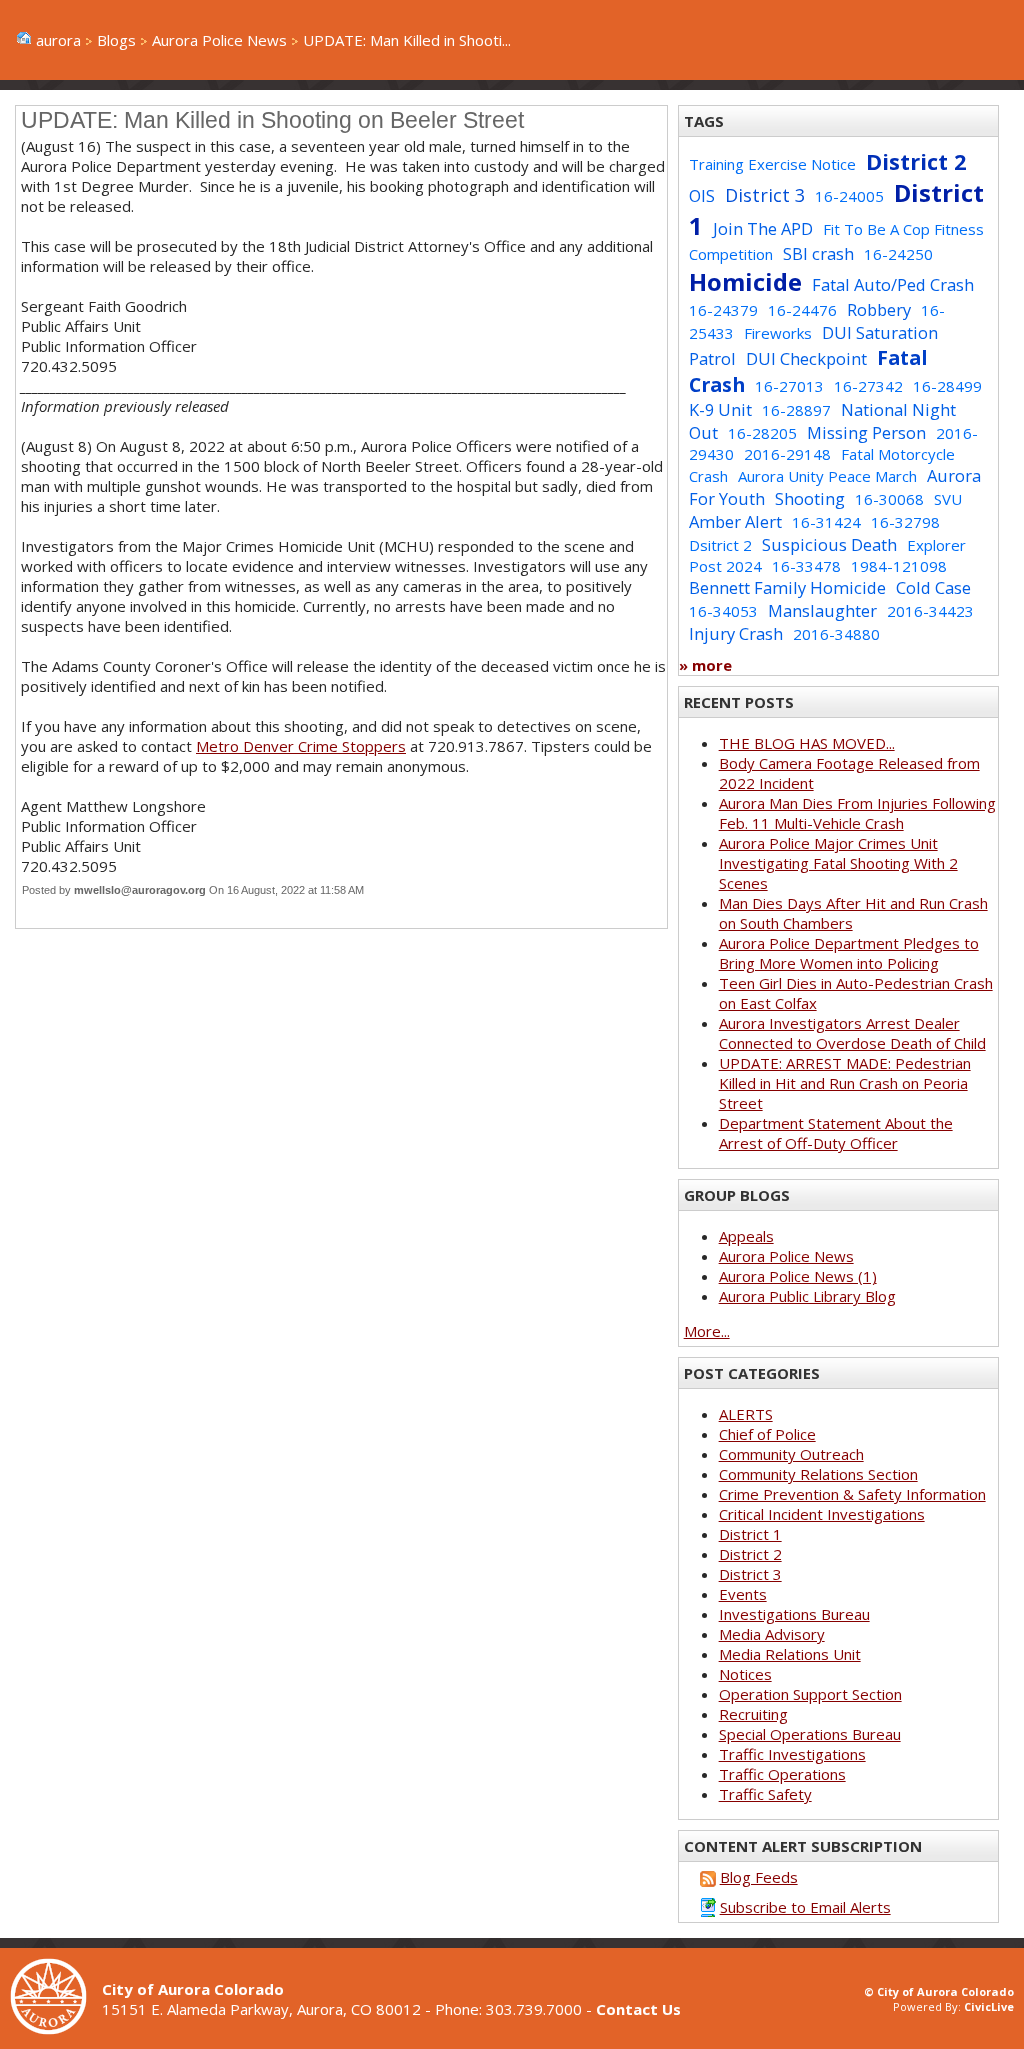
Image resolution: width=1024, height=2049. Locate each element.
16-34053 (723, 611)
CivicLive (989, 2006)
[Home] (56, 2029)
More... (707, 1331)
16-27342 (868, 386)
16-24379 (723, 310)
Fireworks (778, 333)
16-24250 (898, 254)
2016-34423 (930, 611)
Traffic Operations (782, 1774)
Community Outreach (791, 1454)
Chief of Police (767, 1434)
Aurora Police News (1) (798, 1276)
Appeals (746, 1236)
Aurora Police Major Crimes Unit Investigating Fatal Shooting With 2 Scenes (838, 863)
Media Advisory (772, 1634)
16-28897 (796, 410)
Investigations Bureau (794, 1614)
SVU (948, 499)
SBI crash (818, 253)
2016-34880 (836, 634)
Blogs (116, 40)
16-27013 (789, 386)
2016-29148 (787, 454)
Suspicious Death (829, 544)
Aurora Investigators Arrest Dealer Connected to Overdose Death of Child (852, 1033)
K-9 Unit (720, 409)
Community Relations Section (818, 1474)
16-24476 (802, 310)
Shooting (810, 498)
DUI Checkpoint (806, 358)
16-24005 (849, 196)
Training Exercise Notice (772, 164)
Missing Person (866, 432)
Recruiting (753, 1714)
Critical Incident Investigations (822, 1514)
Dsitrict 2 (720, 545)
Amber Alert (735, 521)
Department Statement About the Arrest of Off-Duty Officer (836, 1133)
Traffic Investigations (792, 1754)
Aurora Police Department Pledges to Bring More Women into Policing (849, 953)
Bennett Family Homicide (787, 587)
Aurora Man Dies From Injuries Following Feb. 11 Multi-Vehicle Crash (857, 813)
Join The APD (763, 228)
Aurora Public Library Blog (807, 1296)
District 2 (916, 161)
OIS (702, 195)
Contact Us (638, 2009)
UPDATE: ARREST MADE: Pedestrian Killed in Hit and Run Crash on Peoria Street (845, 1083)
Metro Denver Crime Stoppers (301, 746)
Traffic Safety (765, 1794)
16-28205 (762, 433)
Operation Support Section (810, 1694)
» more (705, 665)
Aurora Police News (219, 40)
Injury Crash (736, 633)
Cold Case (933, 587)
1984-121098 (899, 566)
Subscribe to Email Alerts (805, 1907)
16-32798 (905, 522)
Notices (745, 1674)
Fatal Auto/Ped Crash (893, 284)
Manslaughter (822, 610)
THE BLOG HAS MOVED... (807, 743)
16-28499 (947, 386)
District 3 (765, 195)
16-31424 (826, 522)
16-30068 (889, 499)
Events (743, 1594)
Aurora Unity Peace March (827, 476)
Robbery (879, 309)
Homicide (745, 281)
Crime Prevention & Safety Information (852, 1494)
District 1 (750, 1534)
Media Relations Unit (790, 1654)
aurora (58, 40)
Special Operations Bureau (810, 1734)
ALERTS (746, 1414)
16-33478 (806, 566)
